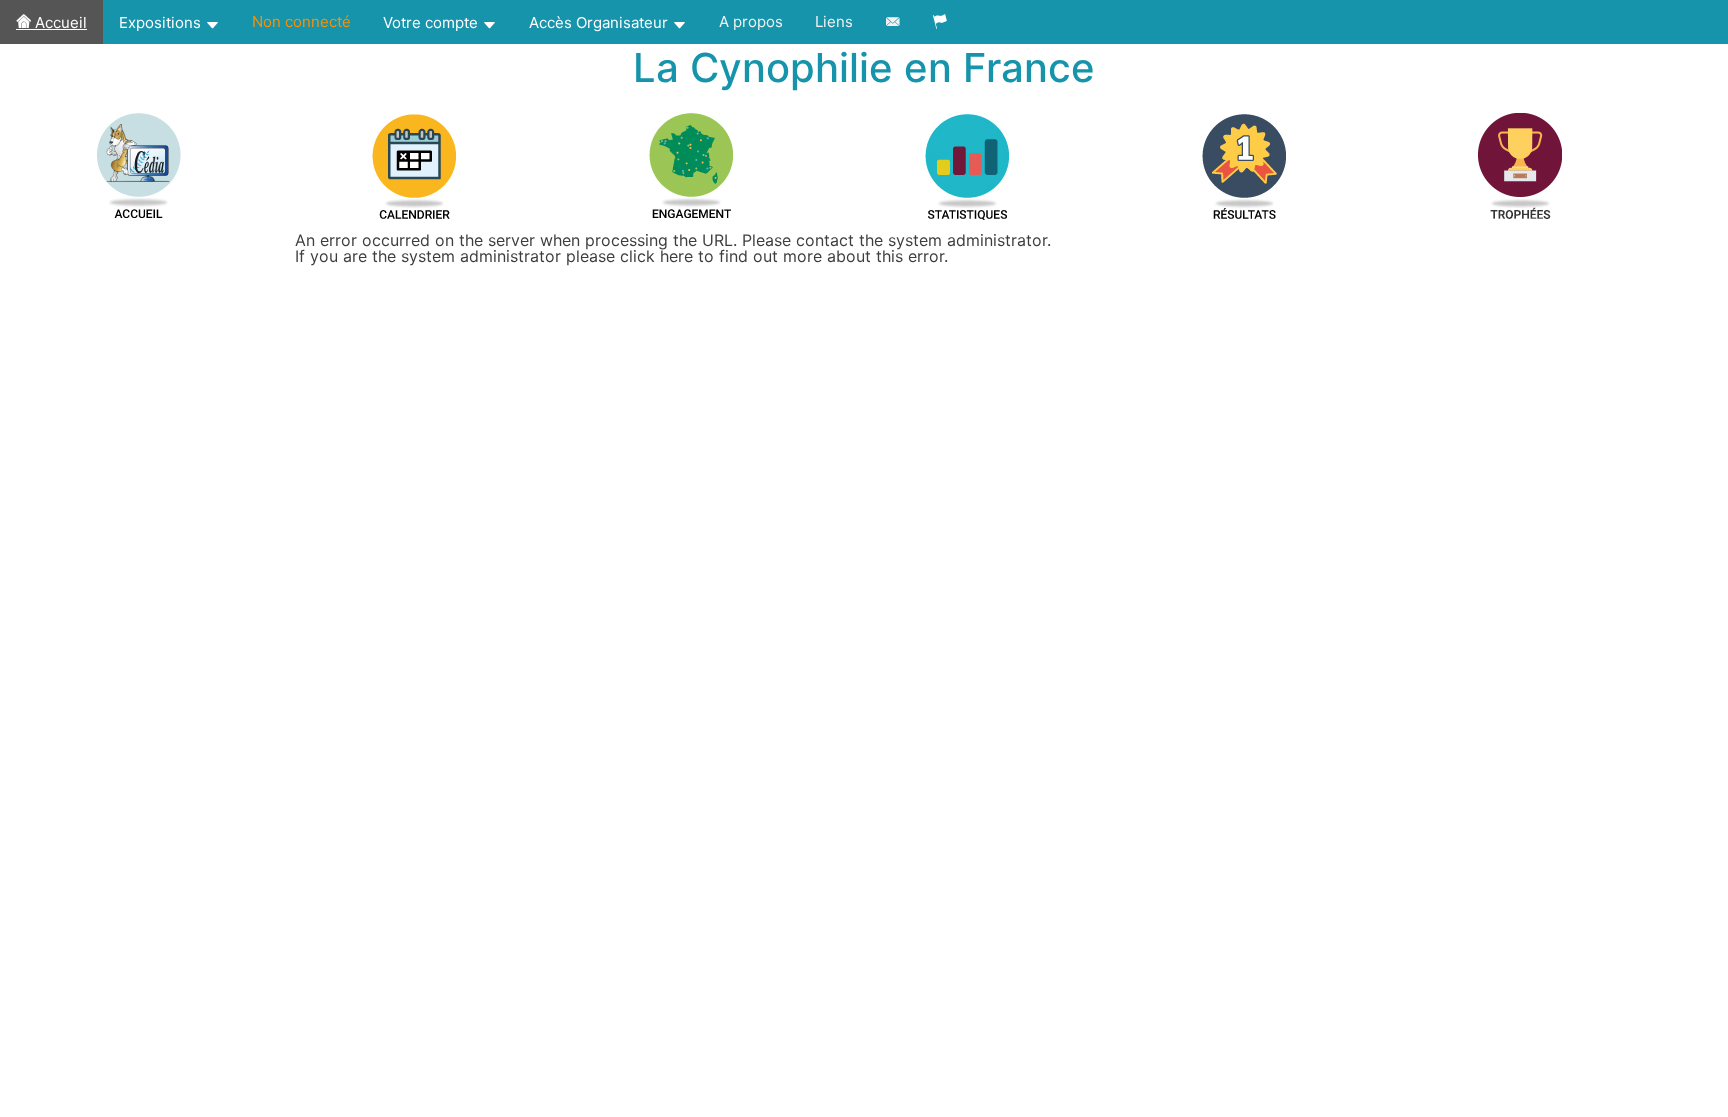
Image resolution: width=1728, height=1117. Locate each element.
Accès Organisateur (600, 22)
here (676, 256)
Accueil (59, 22)
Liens (834, 21)
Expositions (162, 22)
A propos (751, 21)
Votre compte (432, 22)
